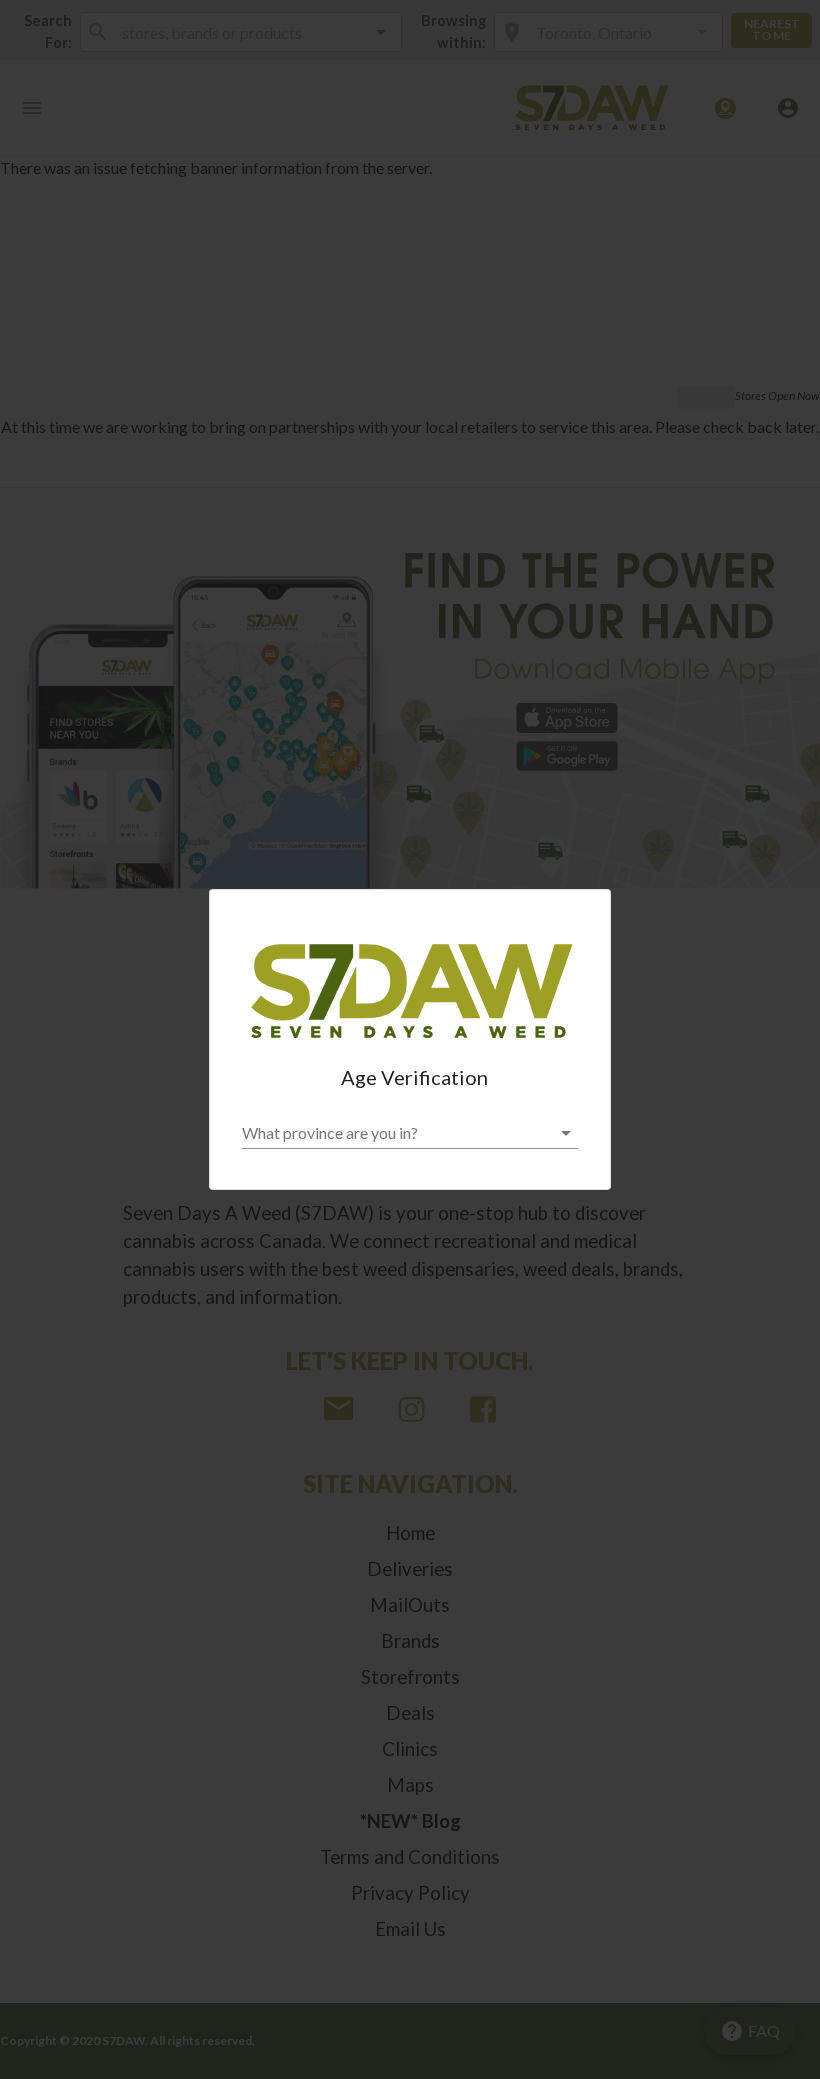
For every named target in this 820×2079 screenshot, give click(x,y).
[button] (410, 1133)
